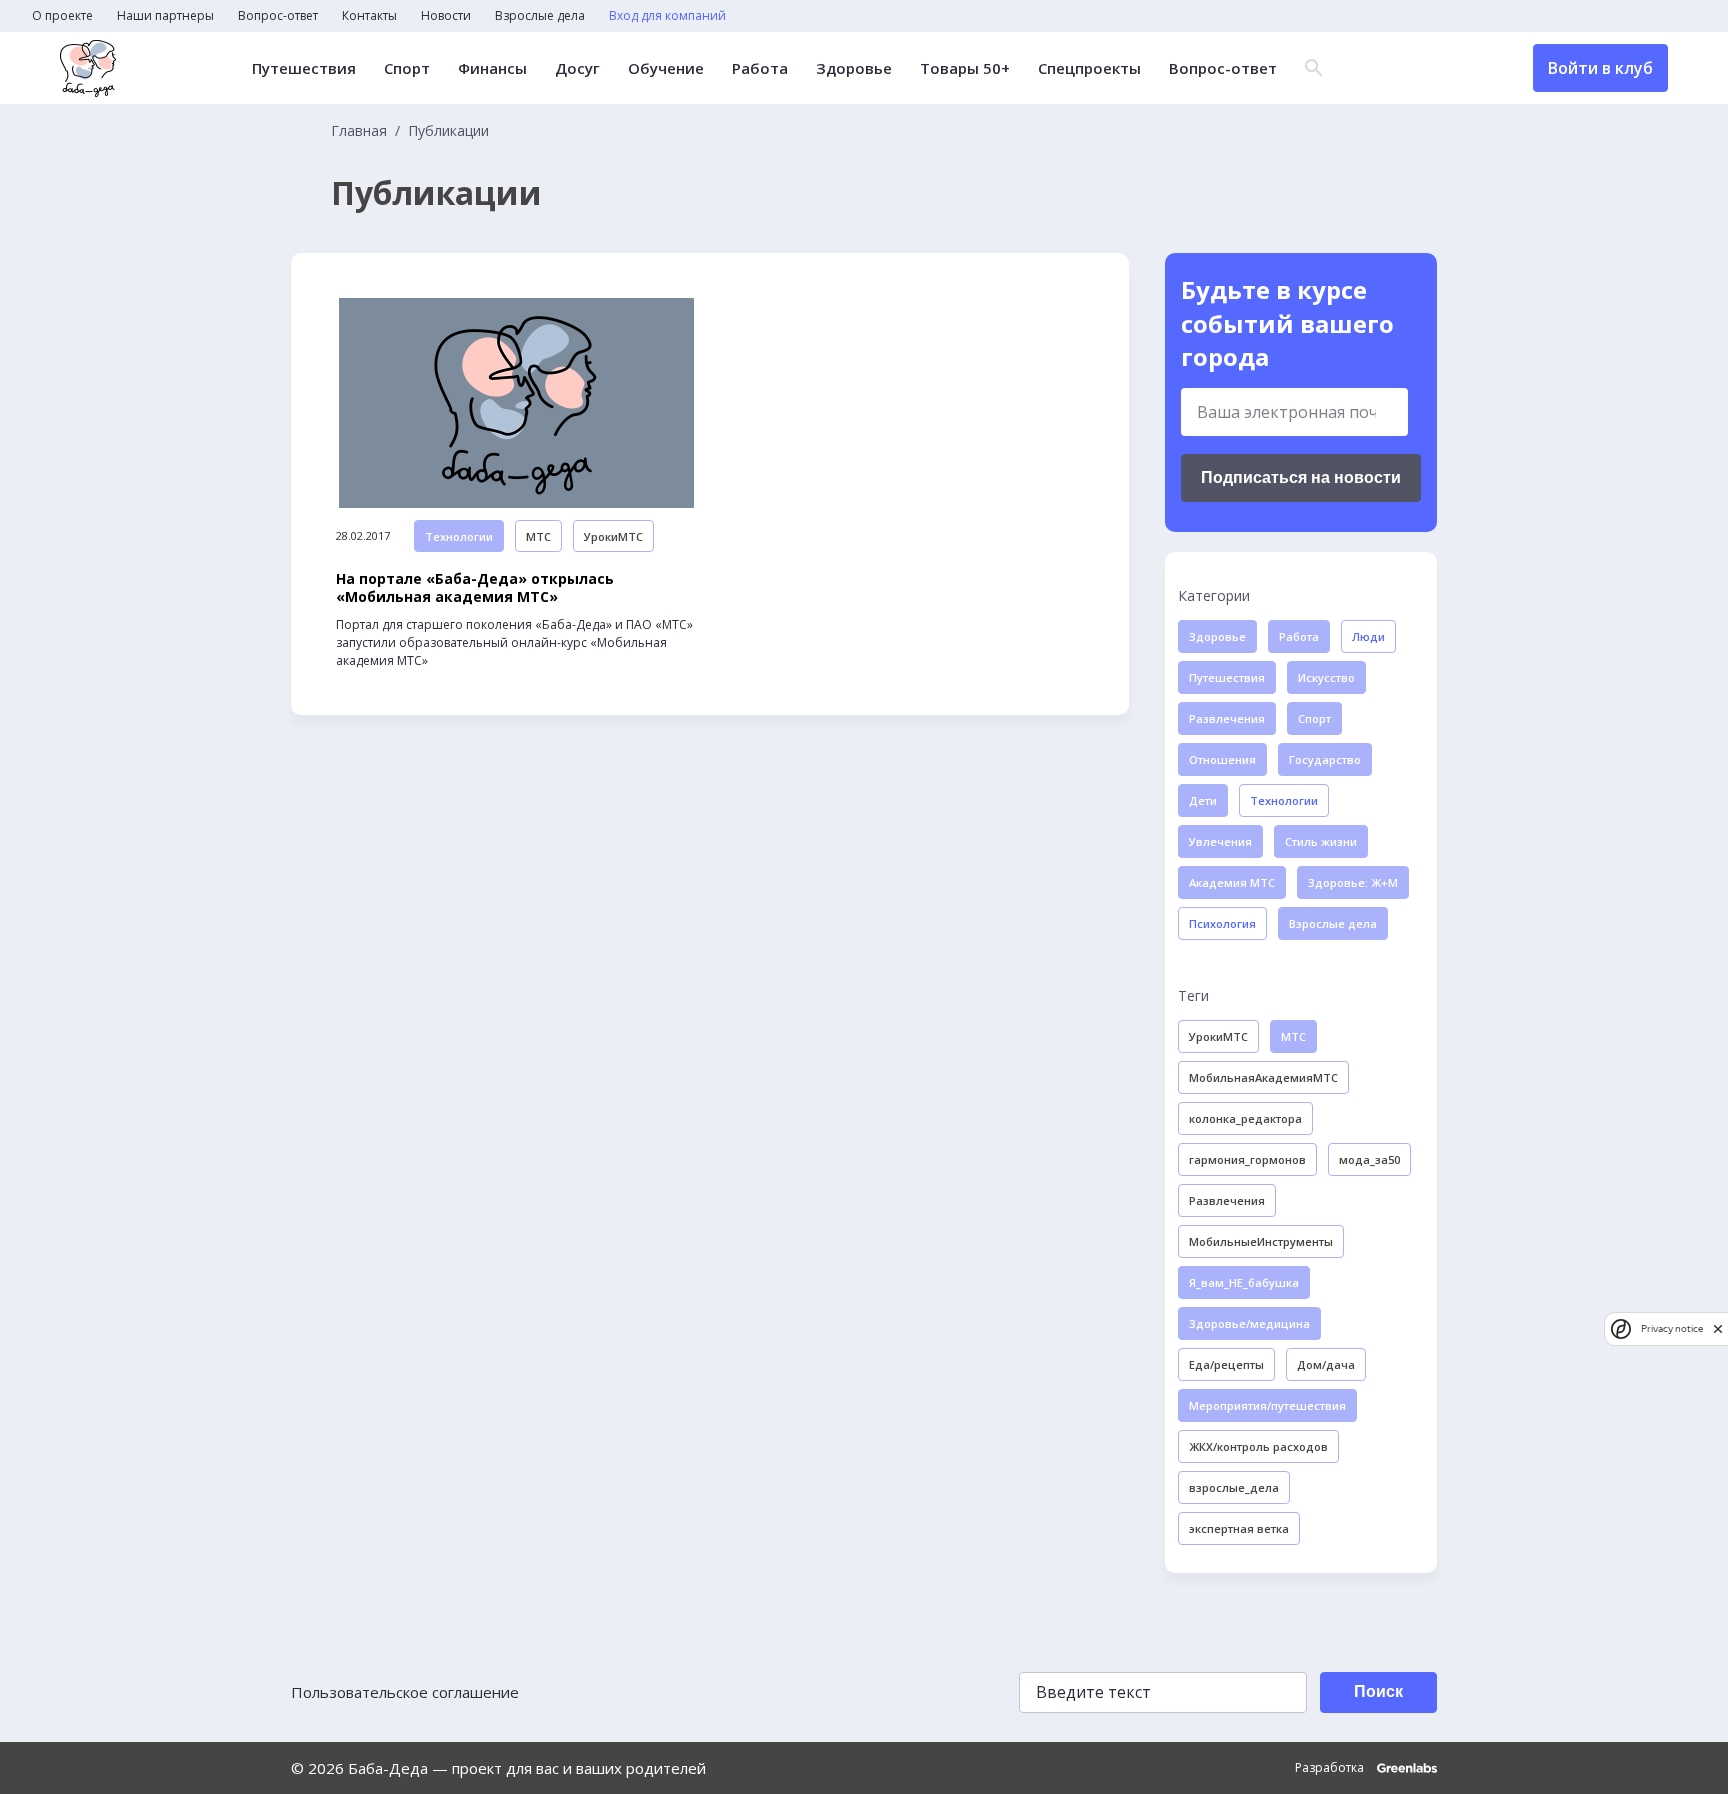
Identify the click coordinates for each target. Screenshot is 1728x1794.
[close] (1718, 1328)
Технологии (459, 536)
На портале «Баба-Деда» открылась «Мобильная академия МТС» (475, 588)
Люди (1368, 636)
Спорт (407, 68)
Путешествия (304, 68)
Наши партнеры (165, 16)
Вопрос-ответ (278, 16)
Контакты (369, 16)
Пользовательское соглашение (405, 1692)
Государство (1325, 759)
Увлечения (1220, 841)
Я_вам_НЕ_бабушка (1244, 1282)
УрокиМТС (613, 536)
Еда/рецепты (1226, 1364)
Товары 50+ (965, 68)
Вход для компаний (667, 16)
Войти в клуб (1600, 68)
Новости (446, 16)
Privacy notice (1672, 1328)
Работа (760, 68)
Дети (1203, 800)
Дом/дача (1326, 1364)
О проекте (62, 16)
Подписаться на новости (1301, 477)
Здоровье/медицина (1249, 1323)
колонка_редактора (1245, 1118)
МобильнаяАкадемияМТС (1263, 1077)
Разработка (1331, 1768)
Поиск (1378, 1691)
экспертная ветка (1239, 1528)
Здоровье (854, 68)
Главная (359, 131)
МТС (538, 536)
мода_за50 (1369, 1159)
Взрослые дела (540, 16)
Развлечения (1227, 718)
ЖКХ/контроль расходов (1258, 1446)
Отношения (1222, 759)
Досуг (577, 68)
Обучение (666, 68)
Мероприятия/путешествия (1267, 1405)
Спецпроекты (1089, 68)
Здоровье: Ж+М (1353, 882)
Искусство (1326, 677)
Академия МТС (1232, 882)
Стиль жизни (1321, 841)
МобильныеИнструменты (1261, 1241)
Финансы (492, 68)
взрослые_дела (1234, 1487)
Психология (1222, 923)
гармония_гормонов (1247, 1159)
